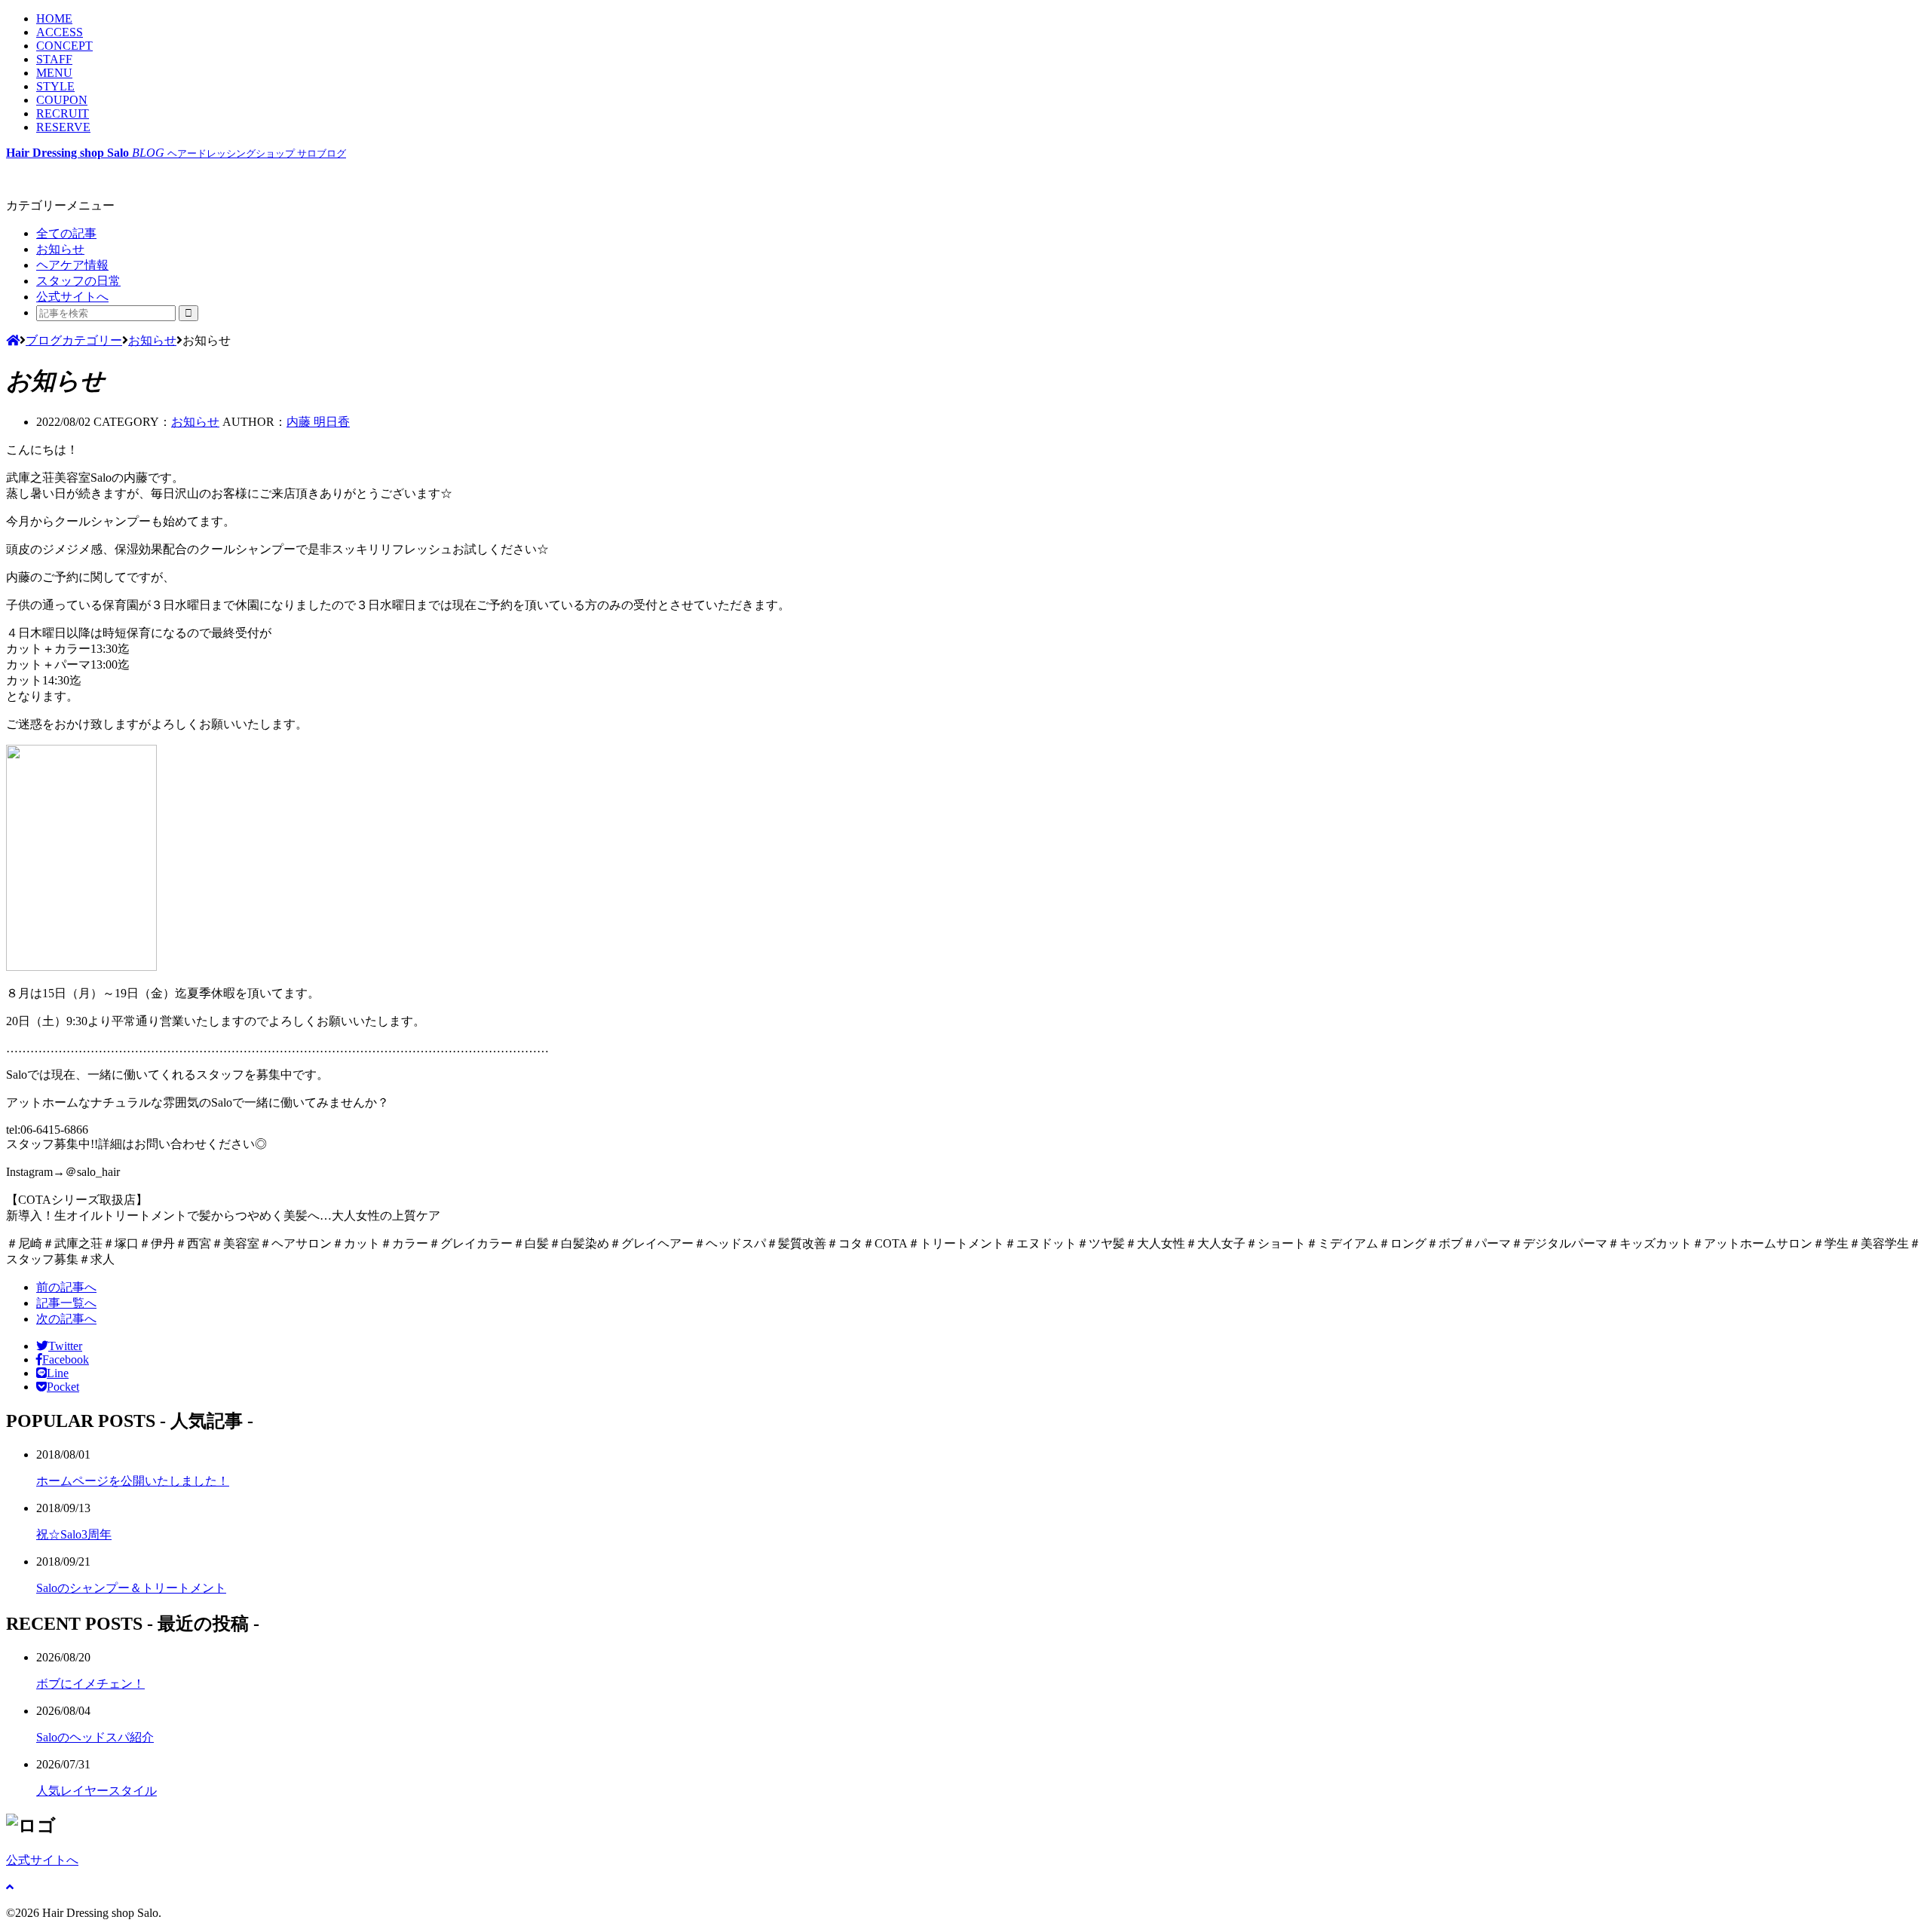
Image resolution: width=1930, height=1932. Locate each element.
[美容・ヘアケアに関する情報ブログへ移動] (13, 340)
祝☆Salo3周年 (74, 1534)
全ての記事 (66, 233)
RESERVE (63, 127)
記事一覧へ (66, 1303)
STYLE (55, 86)
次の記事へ (66, 1319)
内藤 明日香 (318, 422)
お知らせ (60, 249)
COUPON (62, 100)
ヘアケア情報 (72, 265)
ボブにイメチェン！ (90, 1684)
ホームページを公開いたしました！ (133, 1481)
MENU (54, 73)
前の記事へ (66, 1287)
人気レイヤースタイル (96, 1791)
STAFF (54, 59)
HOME (54, 18)
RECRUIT (63, 113)
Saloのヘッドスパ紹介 (95, 1737)
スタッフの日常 (78, 281)
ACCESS (60, 32)
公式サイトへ (72, 297)
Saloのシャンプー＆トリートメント (131, 1588)
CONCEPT (64, 46)
